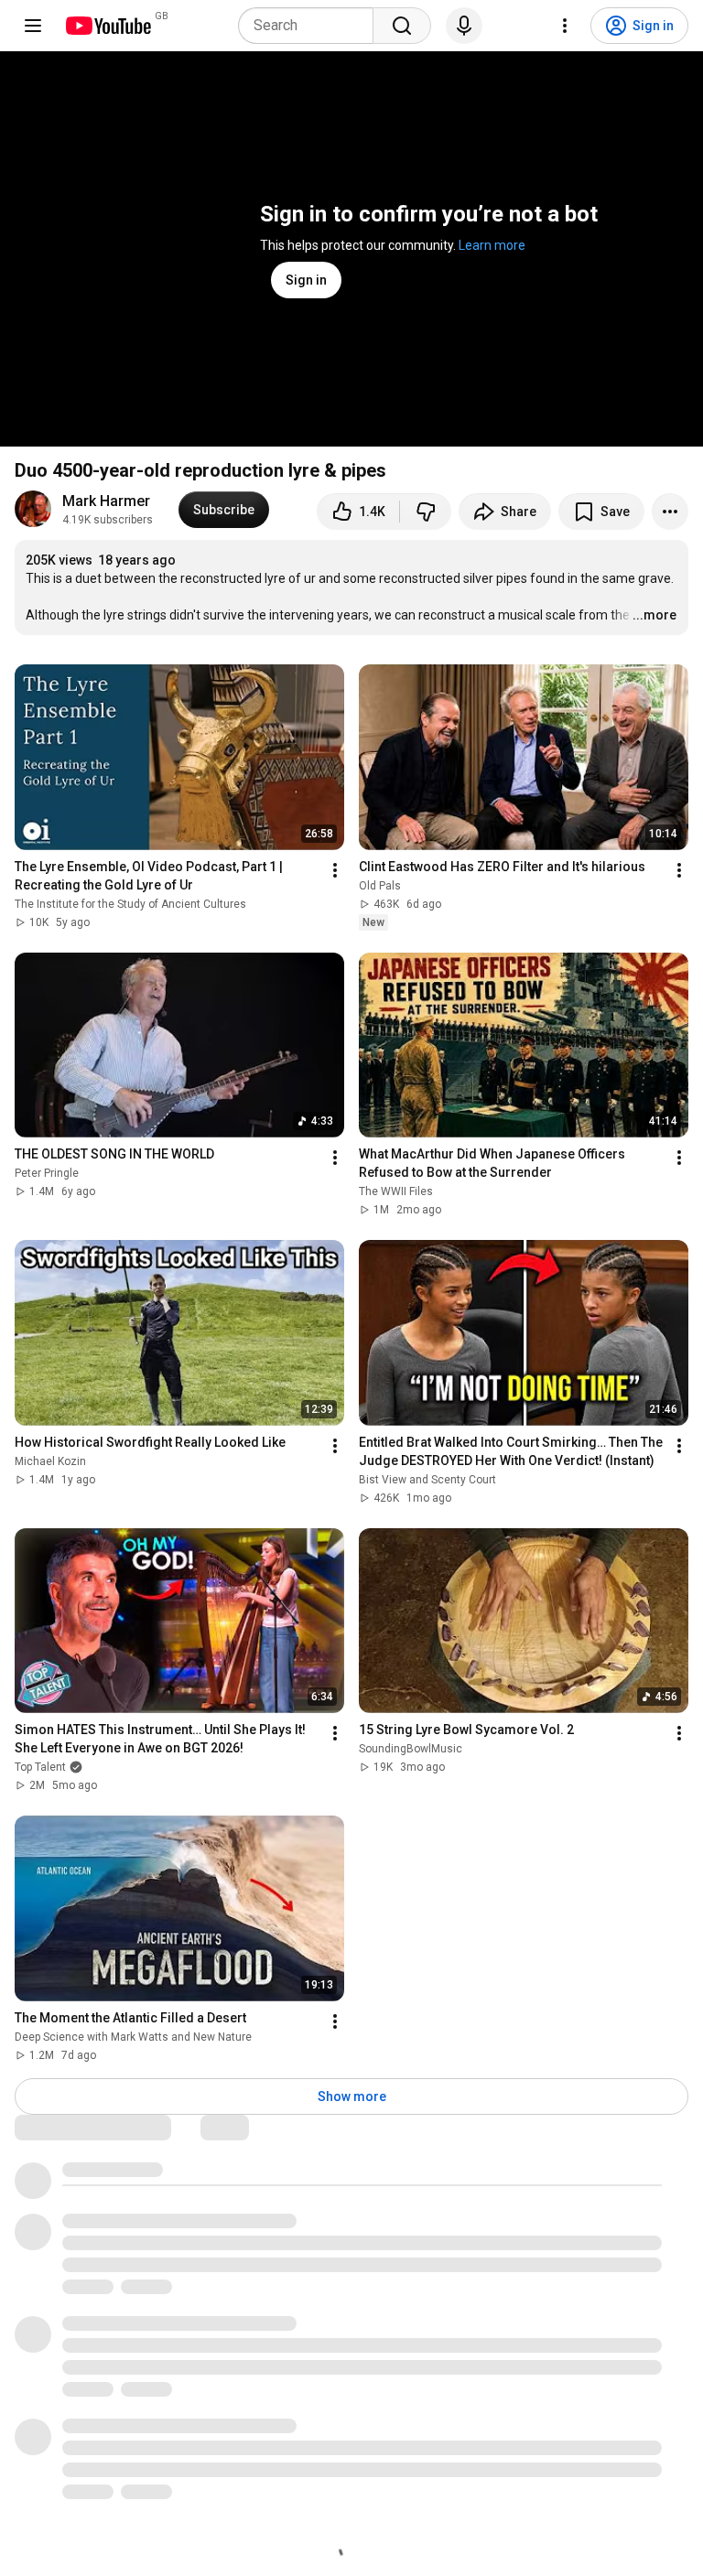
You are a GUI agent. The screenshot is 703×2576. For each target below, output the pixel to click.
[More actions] (670, 512)
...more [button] (654, 615)
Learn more (492, 245)
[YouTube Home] (108, 26)
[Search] (402, 26)
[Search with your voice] (464, 26)
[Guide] (33, 26)
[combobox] (311, 26)
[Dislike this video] (426, 512)
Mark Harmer (106, 501)
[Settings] (565, 26)
